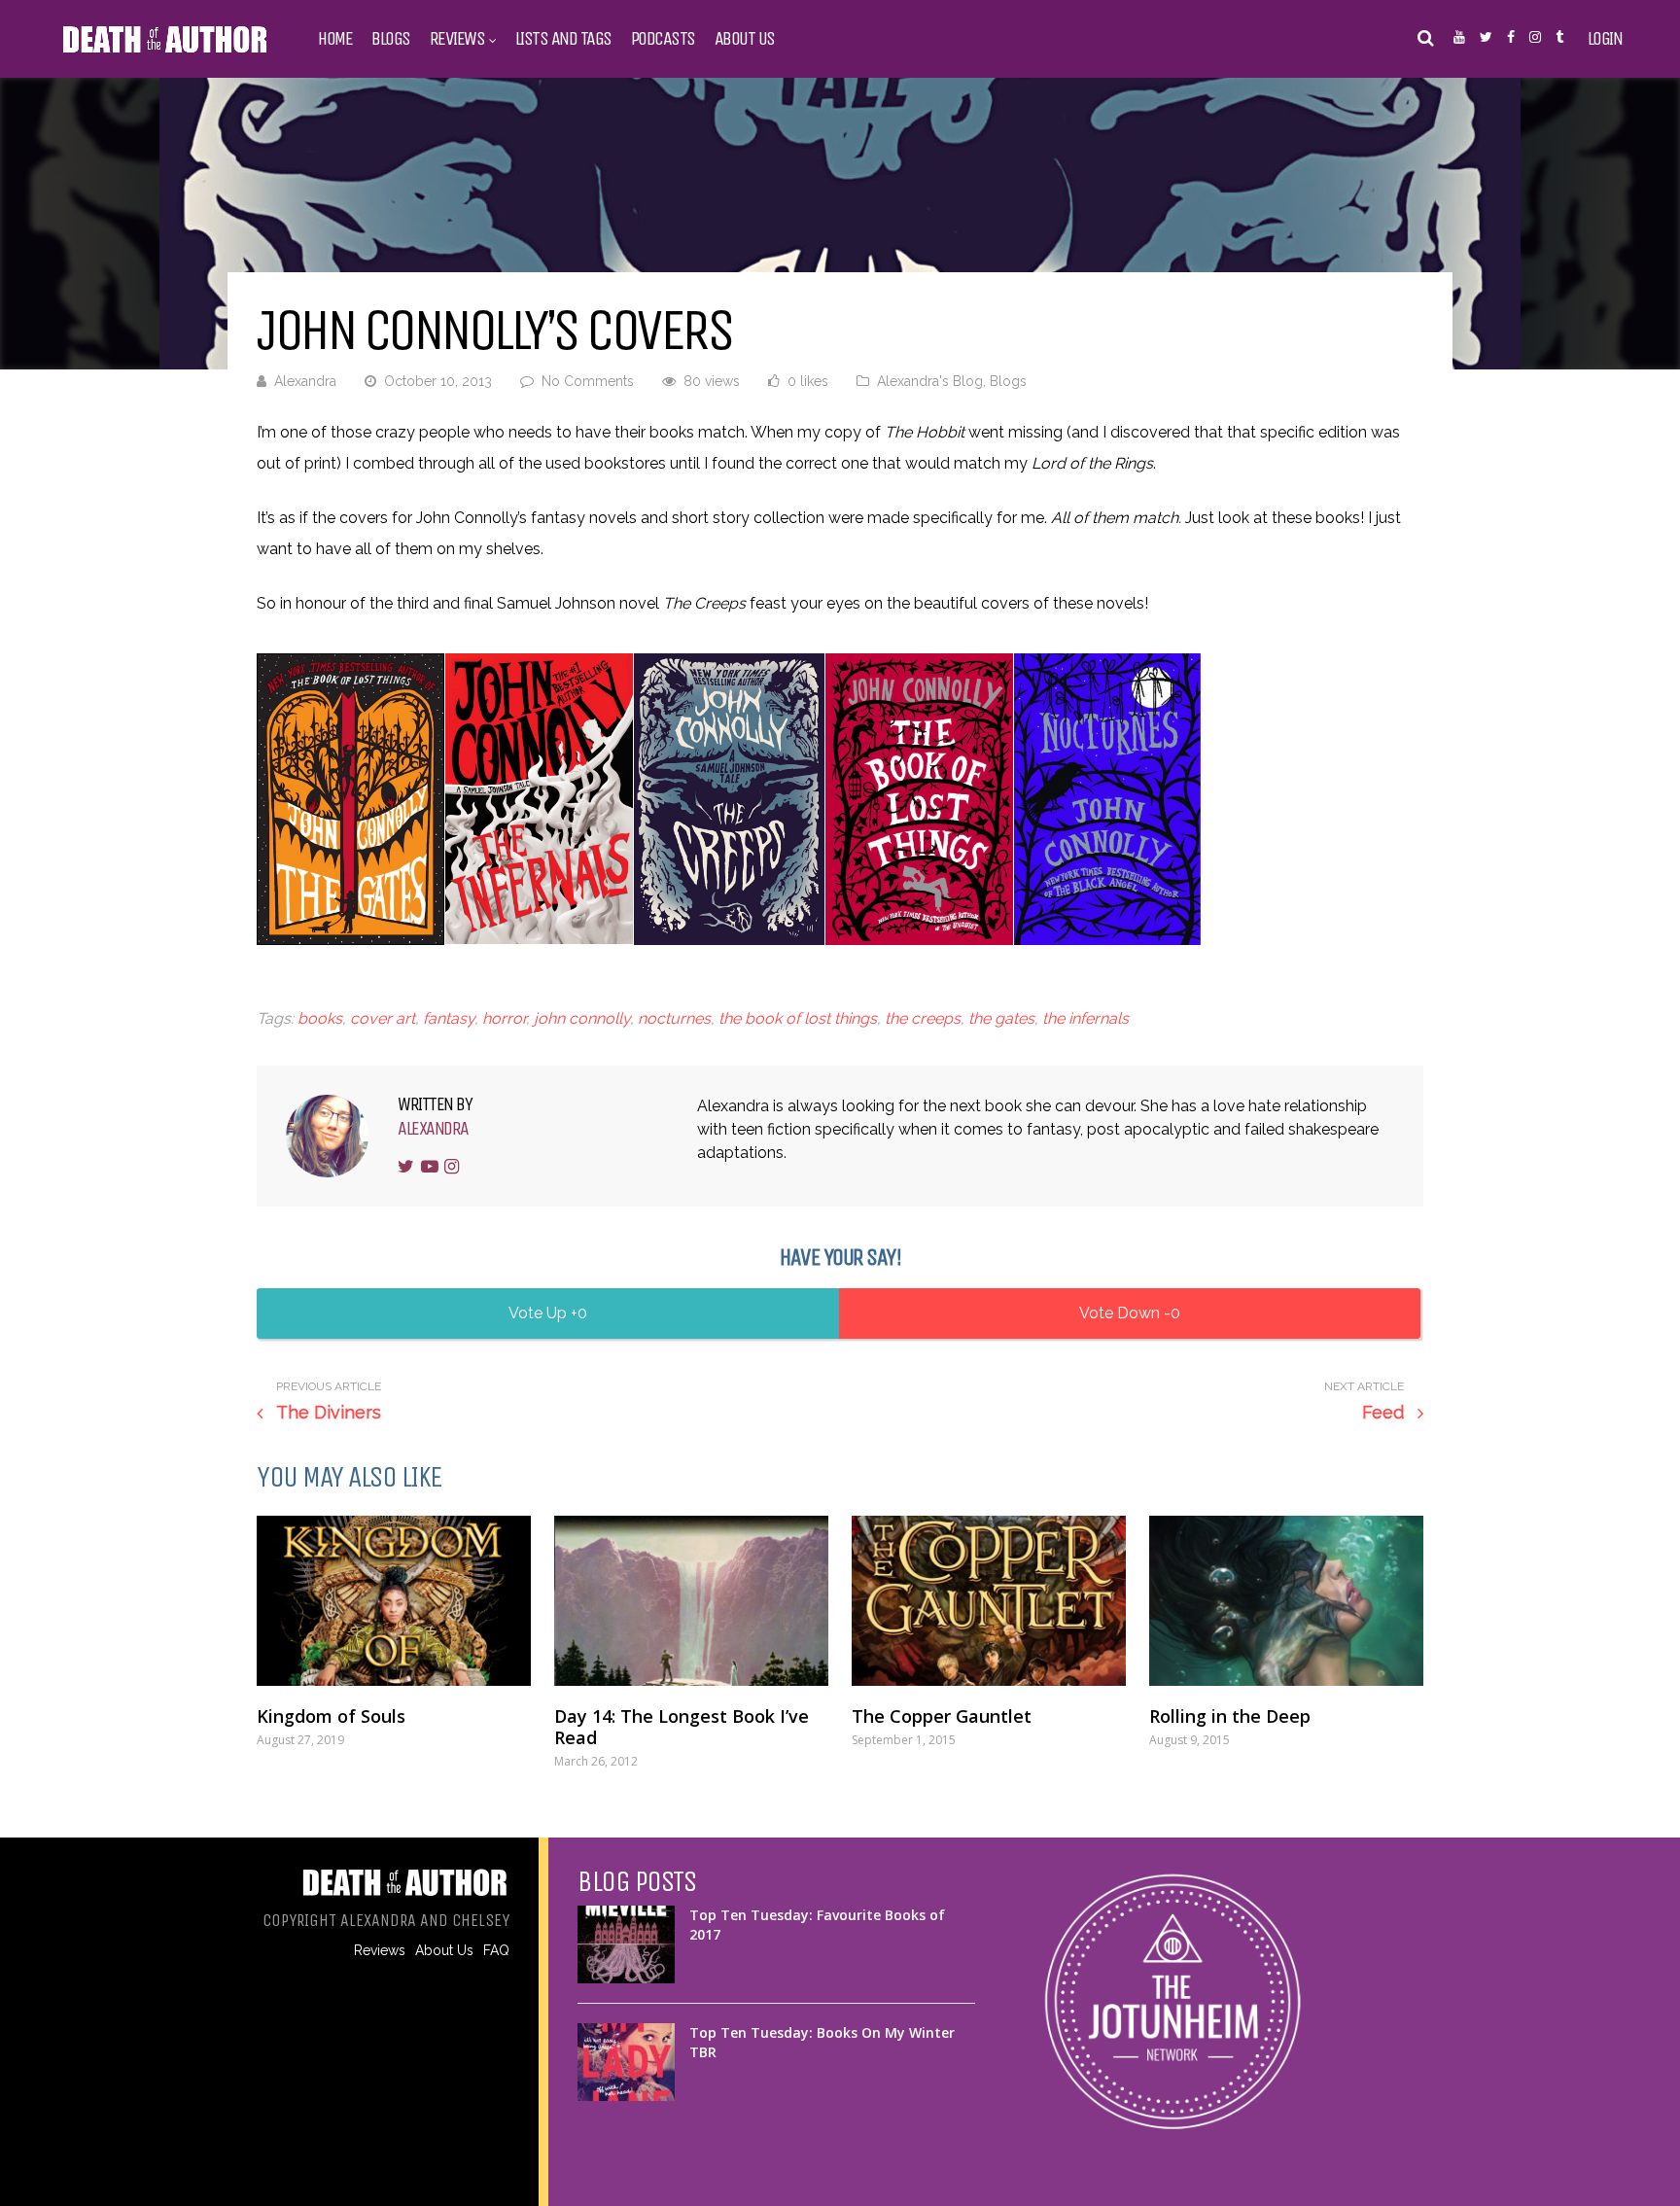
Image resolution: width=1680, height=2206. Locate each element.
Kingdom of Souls (331, 1716)
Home (335, 39)
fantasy (449, 1018)
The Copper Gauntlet (942, 1716)
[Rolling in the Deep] (1286, 1600)
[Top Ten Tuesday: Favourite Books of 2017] (626, 1944)
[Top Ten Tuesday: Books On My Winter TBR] (626, 2062)
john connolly (582, 1018)
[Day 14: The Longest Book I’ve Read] (691, 1600)
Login (1605, 39)
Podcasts (663, 39)
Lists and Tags (563, 39)
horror (504, 1018)
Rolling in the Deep (1230, 1716)
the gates (1001, 1018)
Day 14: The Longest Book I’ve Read (682, 1727)
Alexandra (305, 381)
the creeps (923, 1018)
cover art (383, 1018)
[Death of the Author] (164, 51)
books (320, 1018)
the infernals (1085, 1018)
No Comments (588, 381)
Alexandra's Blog (930, 381)
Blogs (391, 39)
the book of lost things (798, 1018)
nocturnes (674, 1018)
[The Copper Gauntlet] (989, 1600)
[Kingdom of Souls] (394, 1600)
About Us (745, 39)
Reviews (457, 39)
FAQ (496, 1950)
